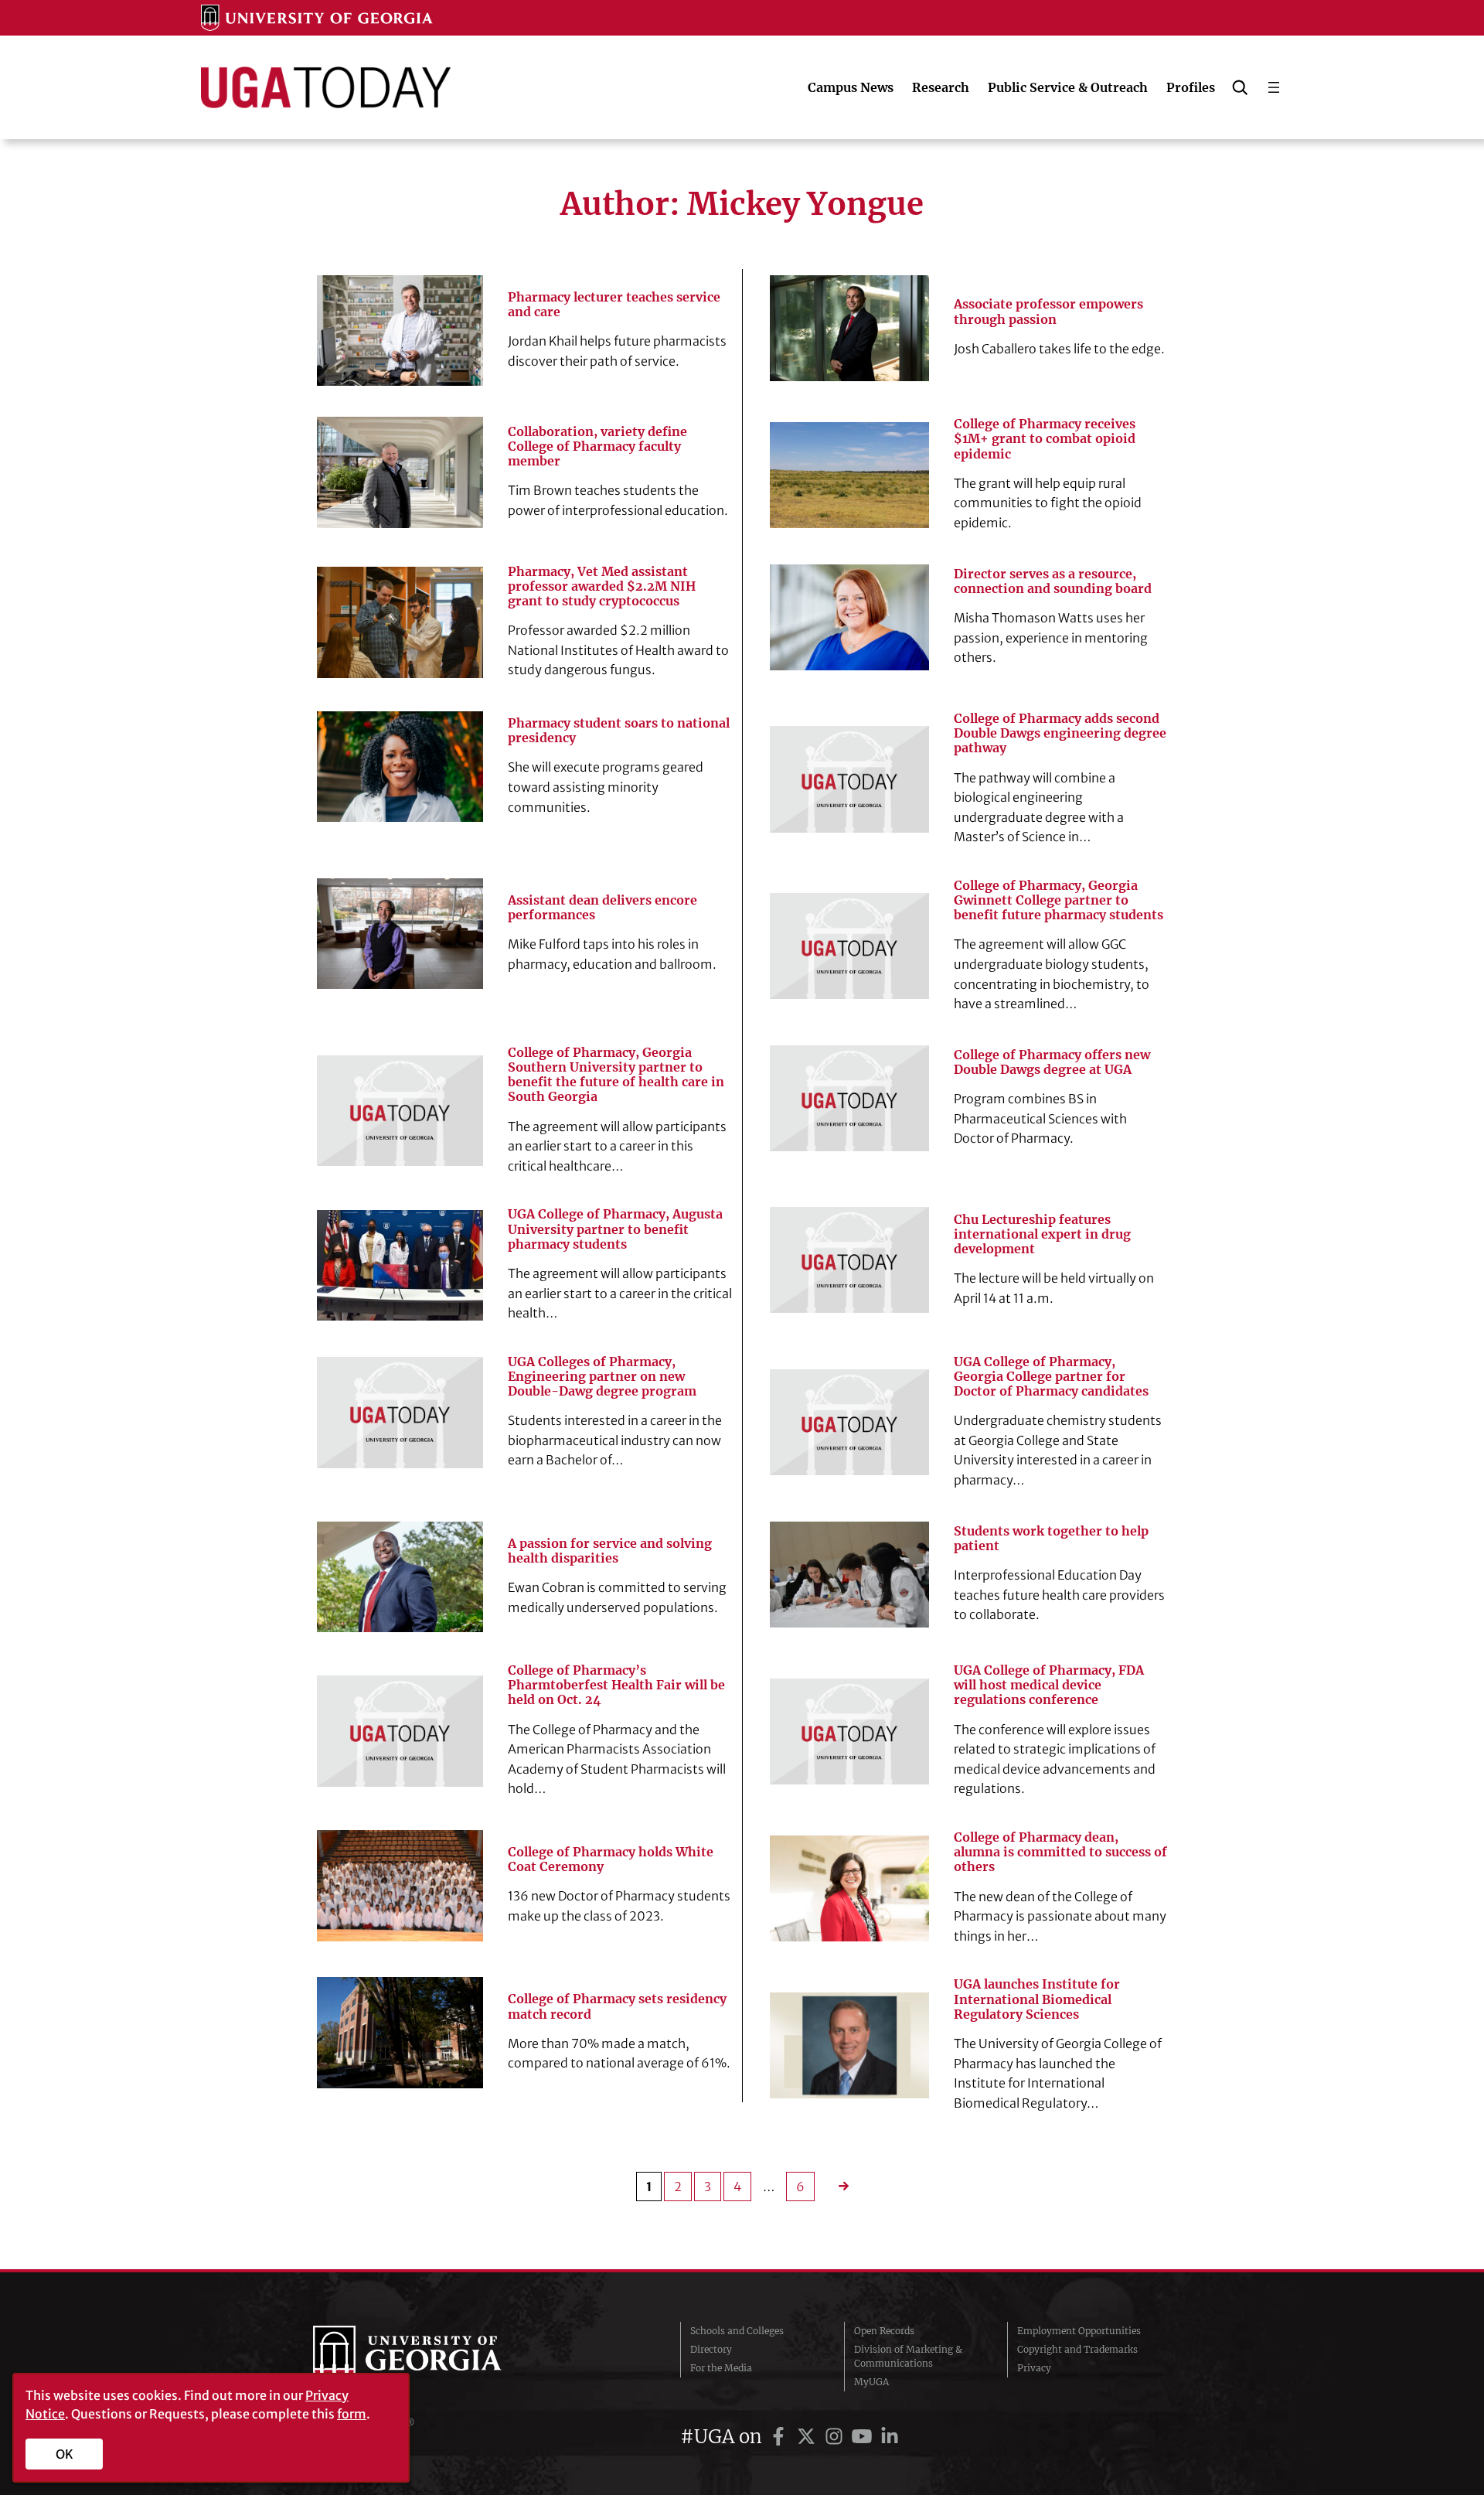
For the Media (721, 2368)
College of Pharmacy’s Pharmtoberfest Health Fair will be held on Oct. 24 (616, 1685)
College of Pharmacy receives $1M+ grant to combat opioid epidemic (1045, 439)
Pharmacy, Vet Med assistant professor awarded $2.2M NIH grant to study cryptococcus (602, 586)
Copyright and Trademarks (1077, 2349)
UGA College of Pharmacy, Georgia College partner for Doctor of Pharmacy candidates (1051, 1377)
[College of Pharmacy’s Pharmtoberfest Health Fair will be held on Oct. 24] (400, 1731)
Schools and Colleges (737, 2331)
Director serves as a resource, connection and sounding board (1053, 581)
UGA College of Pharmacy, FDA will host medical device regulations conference (1049, 1685)
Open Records (884, 2331)
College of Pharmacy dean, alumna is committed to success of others (1060, 1852)
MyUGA (871, 2382)
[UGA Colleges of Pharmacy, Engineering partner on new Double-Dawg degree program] (400, 1412)
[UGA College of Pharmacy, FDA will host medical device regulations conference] (849, 1732)
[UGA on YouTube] (864, 2437)
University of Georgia (429, 2357)
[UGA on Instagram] (836, 2437)
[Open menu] (1274, 87)
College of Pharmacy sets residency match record (617, 2006)
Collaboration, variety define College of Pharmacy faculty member (597, 447)
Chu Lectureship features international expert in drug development (1042, 1234)
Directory (711, 2349)
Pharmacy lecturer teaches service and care (614, 305)
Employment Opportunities (1079, 2331)
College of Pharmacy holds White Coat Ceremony (611, 1859)
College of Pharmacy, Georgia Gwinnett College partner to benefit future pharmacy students (1059, 900)
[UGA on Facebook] (781, 2437)
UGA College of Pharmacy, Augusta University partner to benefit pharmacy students (615, 1229)
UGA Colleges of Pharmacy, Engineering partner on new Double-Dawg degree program (602, 1377)
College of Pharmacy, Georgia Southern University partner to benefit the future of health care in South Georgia (616, 1075)
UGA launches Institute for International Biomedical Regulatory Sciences (1037, 1999)
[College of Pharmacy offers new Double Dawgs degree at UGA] (849, 1098)
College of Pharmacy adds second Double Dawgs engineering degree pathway (1060, 733)
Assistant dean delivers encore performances (602, 908)
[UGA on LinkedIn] (890, 2437)
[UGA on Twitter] (808, 2437)
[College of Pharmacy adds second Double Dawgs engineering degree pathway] (849, 779)
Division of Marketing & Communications (908, 2356)
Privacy (1034, 2368)
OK (65, 2454)
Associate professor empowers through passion (1048, 312)
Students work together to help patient (1051, 1539)
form (352, 2414)
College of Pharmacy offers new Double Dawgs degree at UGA (1052, 1062)
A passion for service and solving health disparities (610, 1551)
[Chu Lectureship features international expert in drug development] (849, 1260)
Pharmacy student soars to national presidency (619, 731)
